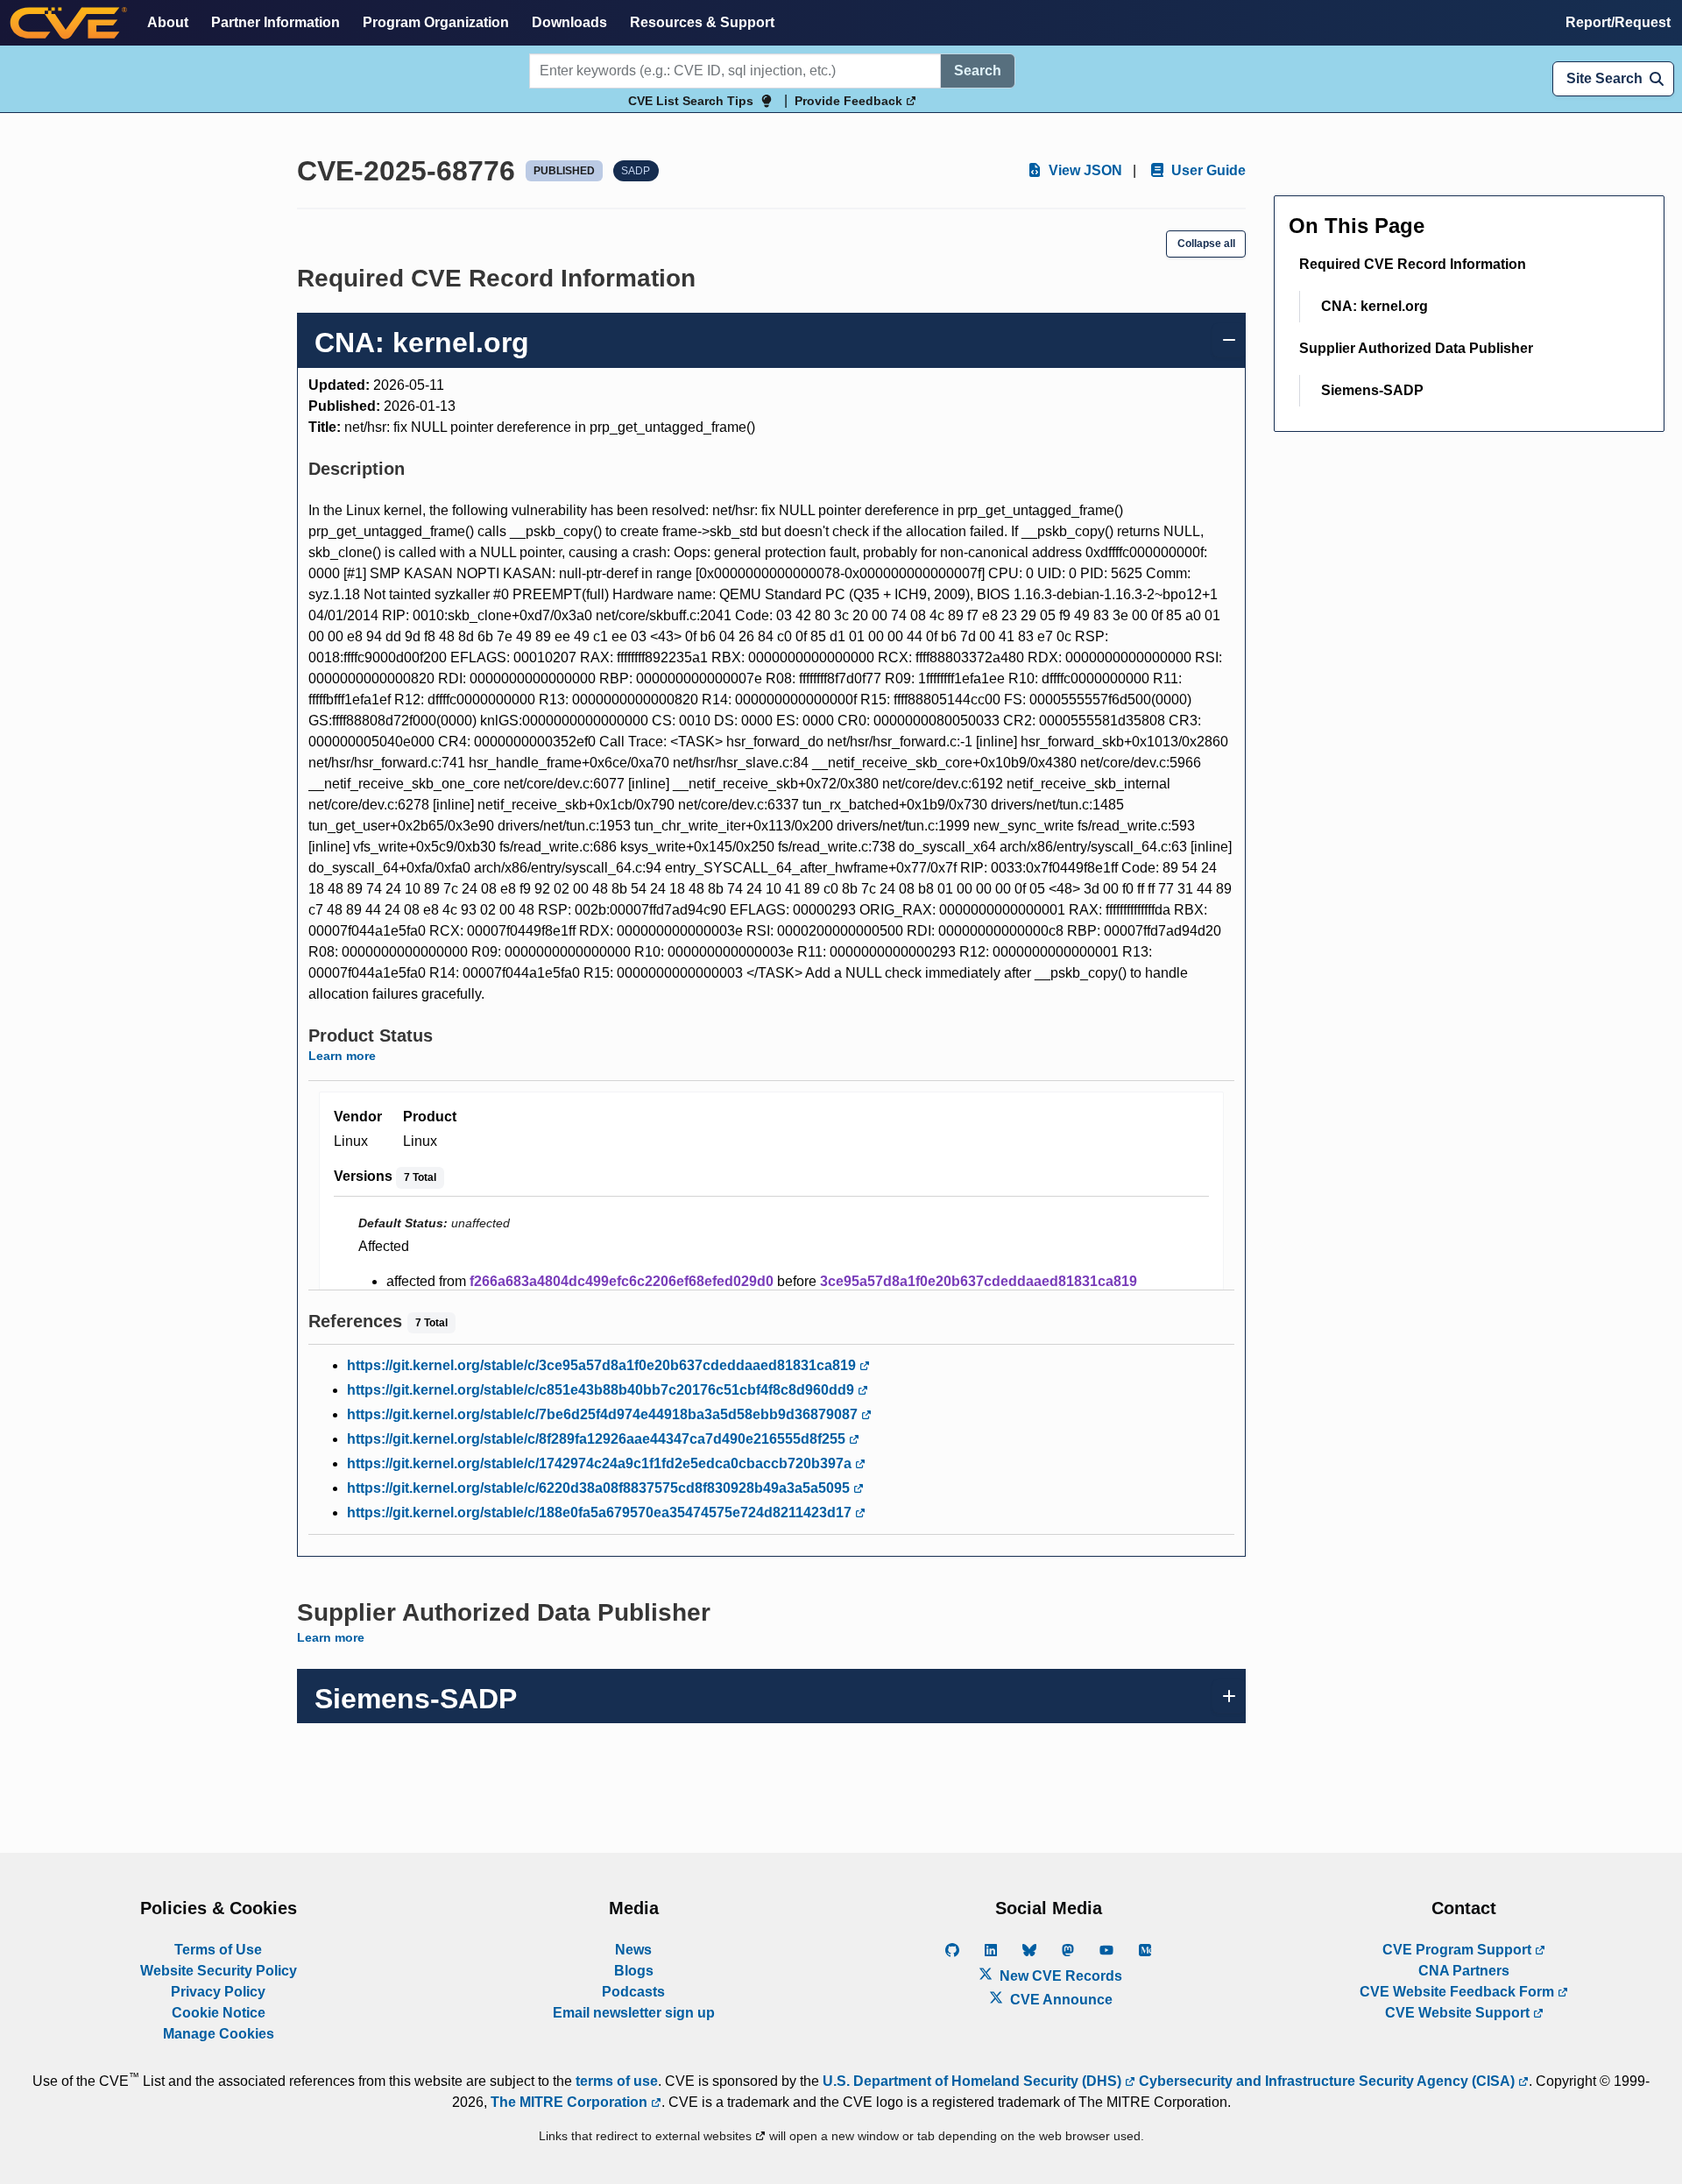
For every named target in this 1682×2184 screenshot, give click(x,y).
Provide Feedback (850, 101)
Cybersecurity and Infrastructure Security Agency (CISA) (1327, 2081)
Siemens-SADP (1372, 390)
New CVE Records (1059, 1976)
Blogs (634, 1971)
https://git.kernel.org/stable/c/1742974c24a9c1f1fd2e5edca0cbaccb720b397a (601, 1463)
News (633, 1950)
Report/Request (1618, 22)
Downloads (569, 22)
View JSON (1084, 170)
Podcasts (633, 1992)
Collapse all (1206, 244)
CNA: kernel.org (1375, 306)
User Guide (1207, 170)
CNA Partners (1464, 1971)
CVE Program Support (1459, 1950)
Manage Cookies (219, 2034)
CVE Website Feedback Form (1459, 1992)
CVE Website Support (1459, 2013)
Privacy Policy (218, 1992)
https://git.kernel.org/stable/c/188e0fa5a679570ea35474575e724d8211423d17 (601, 1513)
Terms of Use (218, 1950)
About (168, 22)
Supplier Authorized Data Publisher (1416, 348)
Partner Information (276, 22)
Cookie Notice (219, 2013)
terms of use (617, 2081)
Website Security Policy (219, 1971)
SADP (636, 171)
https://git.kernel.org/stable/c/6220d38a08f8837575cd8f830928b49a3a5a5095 (600, 1488)
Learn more (342, 1056)
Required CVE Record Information (1413, 264)
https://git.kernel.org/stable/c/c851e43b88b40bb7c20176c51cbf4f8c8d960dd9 (602, 1390)
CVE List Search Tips (691, 101)
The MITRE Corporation (571, 2102)
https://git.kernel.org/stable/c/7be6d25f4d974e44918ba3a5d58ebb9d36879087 (604, 1414)
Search (978, 71)
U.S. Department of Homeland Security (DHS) (974, 2081)
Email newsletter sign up (634, 2013)
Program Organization (436, 22)
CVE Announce (1060, 2000)
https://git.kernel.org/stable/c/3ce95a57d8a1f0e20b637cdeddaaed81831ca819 (603, 1365)
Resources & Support (702, 22)
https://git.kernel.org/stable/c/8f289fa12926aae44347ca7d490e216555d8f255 (598, 1439)
